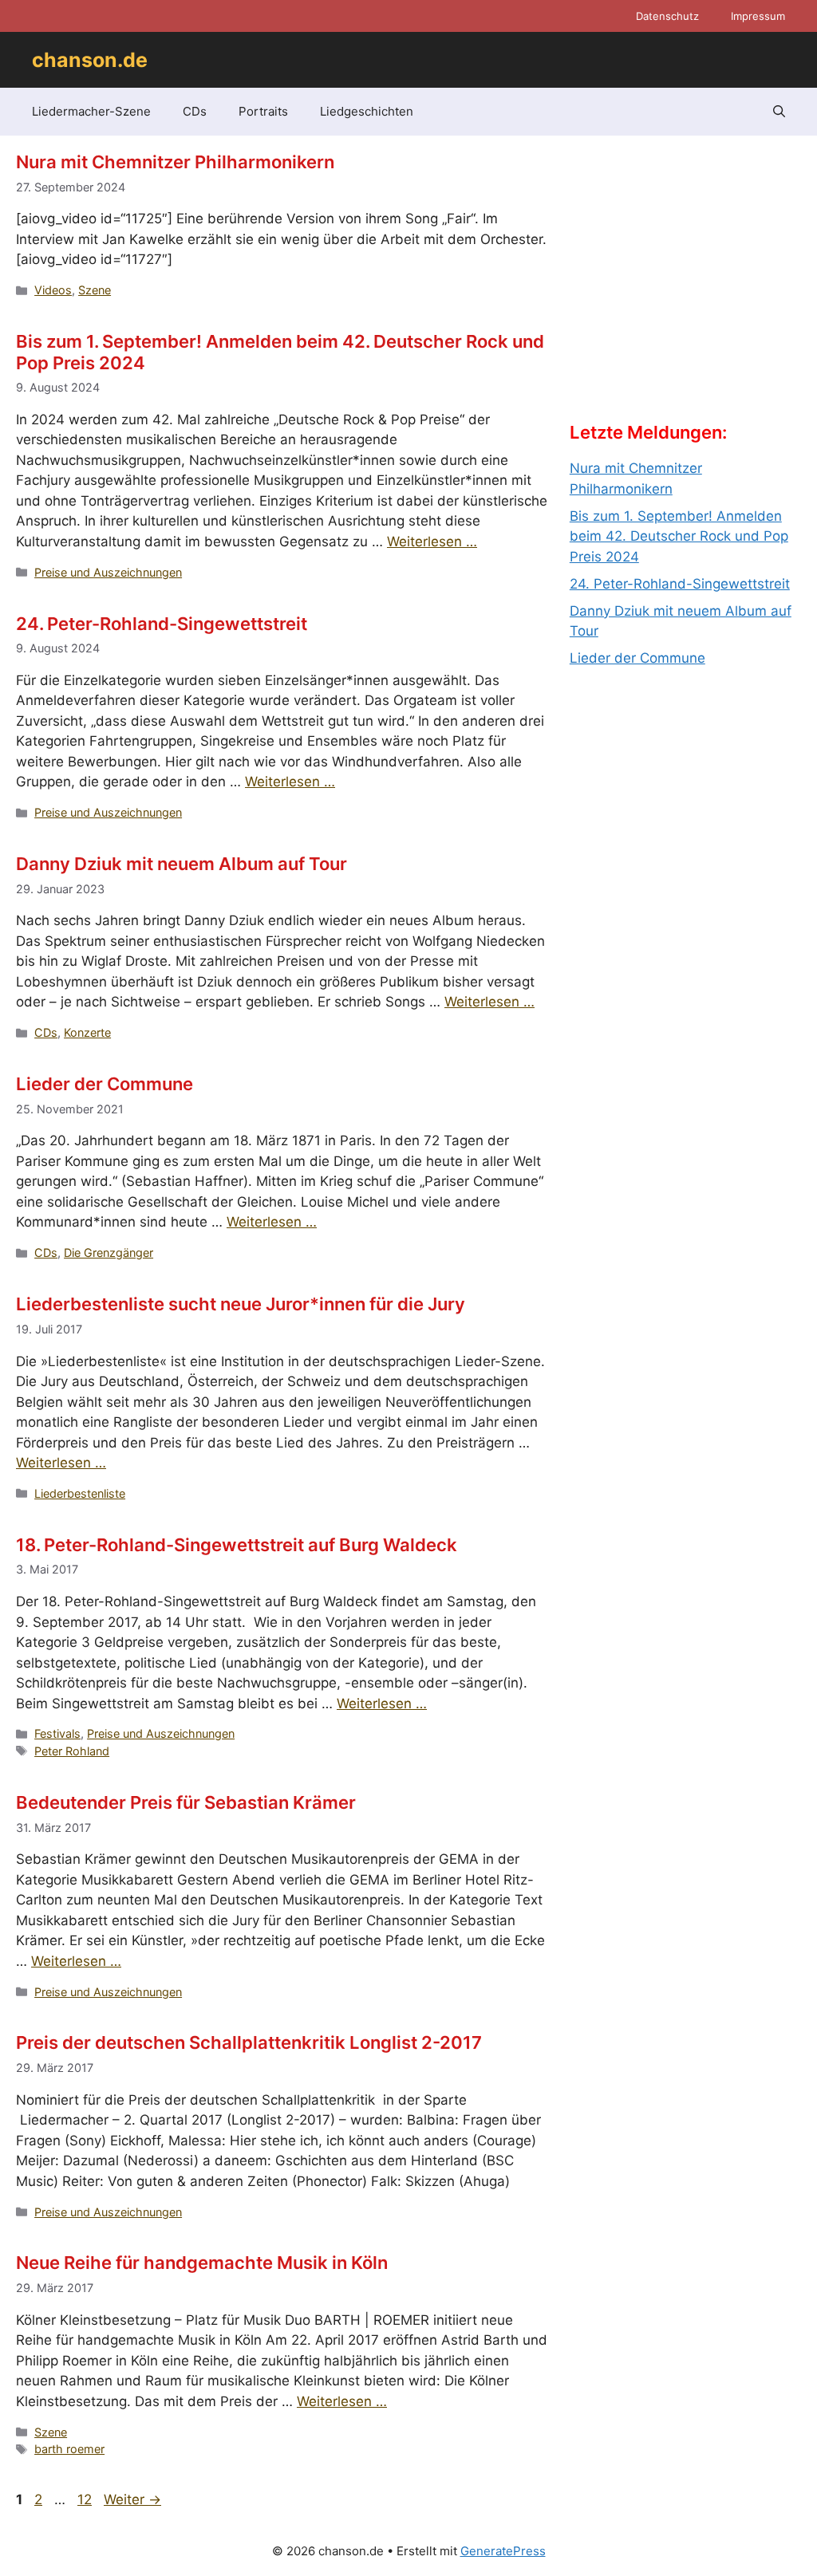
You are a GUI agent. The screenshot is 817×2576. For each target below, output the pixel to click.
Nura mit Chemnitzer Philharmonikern (175, 162)
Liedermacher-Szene (91, 111)
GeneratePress (503, 2551)
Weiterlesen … (432, 542)
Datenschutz (667, 16)
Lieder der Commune (105, 1084)
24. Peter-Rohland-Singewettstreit (162, 624)
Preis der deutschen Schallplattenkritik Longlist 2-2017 (249, 2042)
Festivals (57, 1733)
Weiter (132, 2499)
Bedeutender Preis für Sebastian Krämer (186, 1802)
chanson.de (90, 60)
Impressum (758, 16)
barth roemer (69, 2449)
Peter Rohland (72, 1751)
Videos (53, 290)
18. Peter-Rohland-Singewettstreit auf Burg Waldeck (237, 1545)
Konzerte (87, 1032)
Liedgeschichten (367, 111)
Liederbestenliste (80, 1493)
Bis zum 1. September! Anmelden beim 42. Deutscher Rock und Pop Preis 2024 (679, 536)
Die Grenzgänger (109, 1253)
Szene (95, 290)
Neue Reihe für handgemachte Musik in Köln (202, 2263)
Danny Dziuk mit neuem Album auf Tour (182, 864)
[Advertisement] (689, 292)
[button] (779, 112)
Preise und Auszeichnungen (108, 572)
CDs (195, 111)
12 (86, 2499)
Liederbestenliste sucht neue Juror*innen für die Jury (241, 1304)
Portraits (263, 111)
